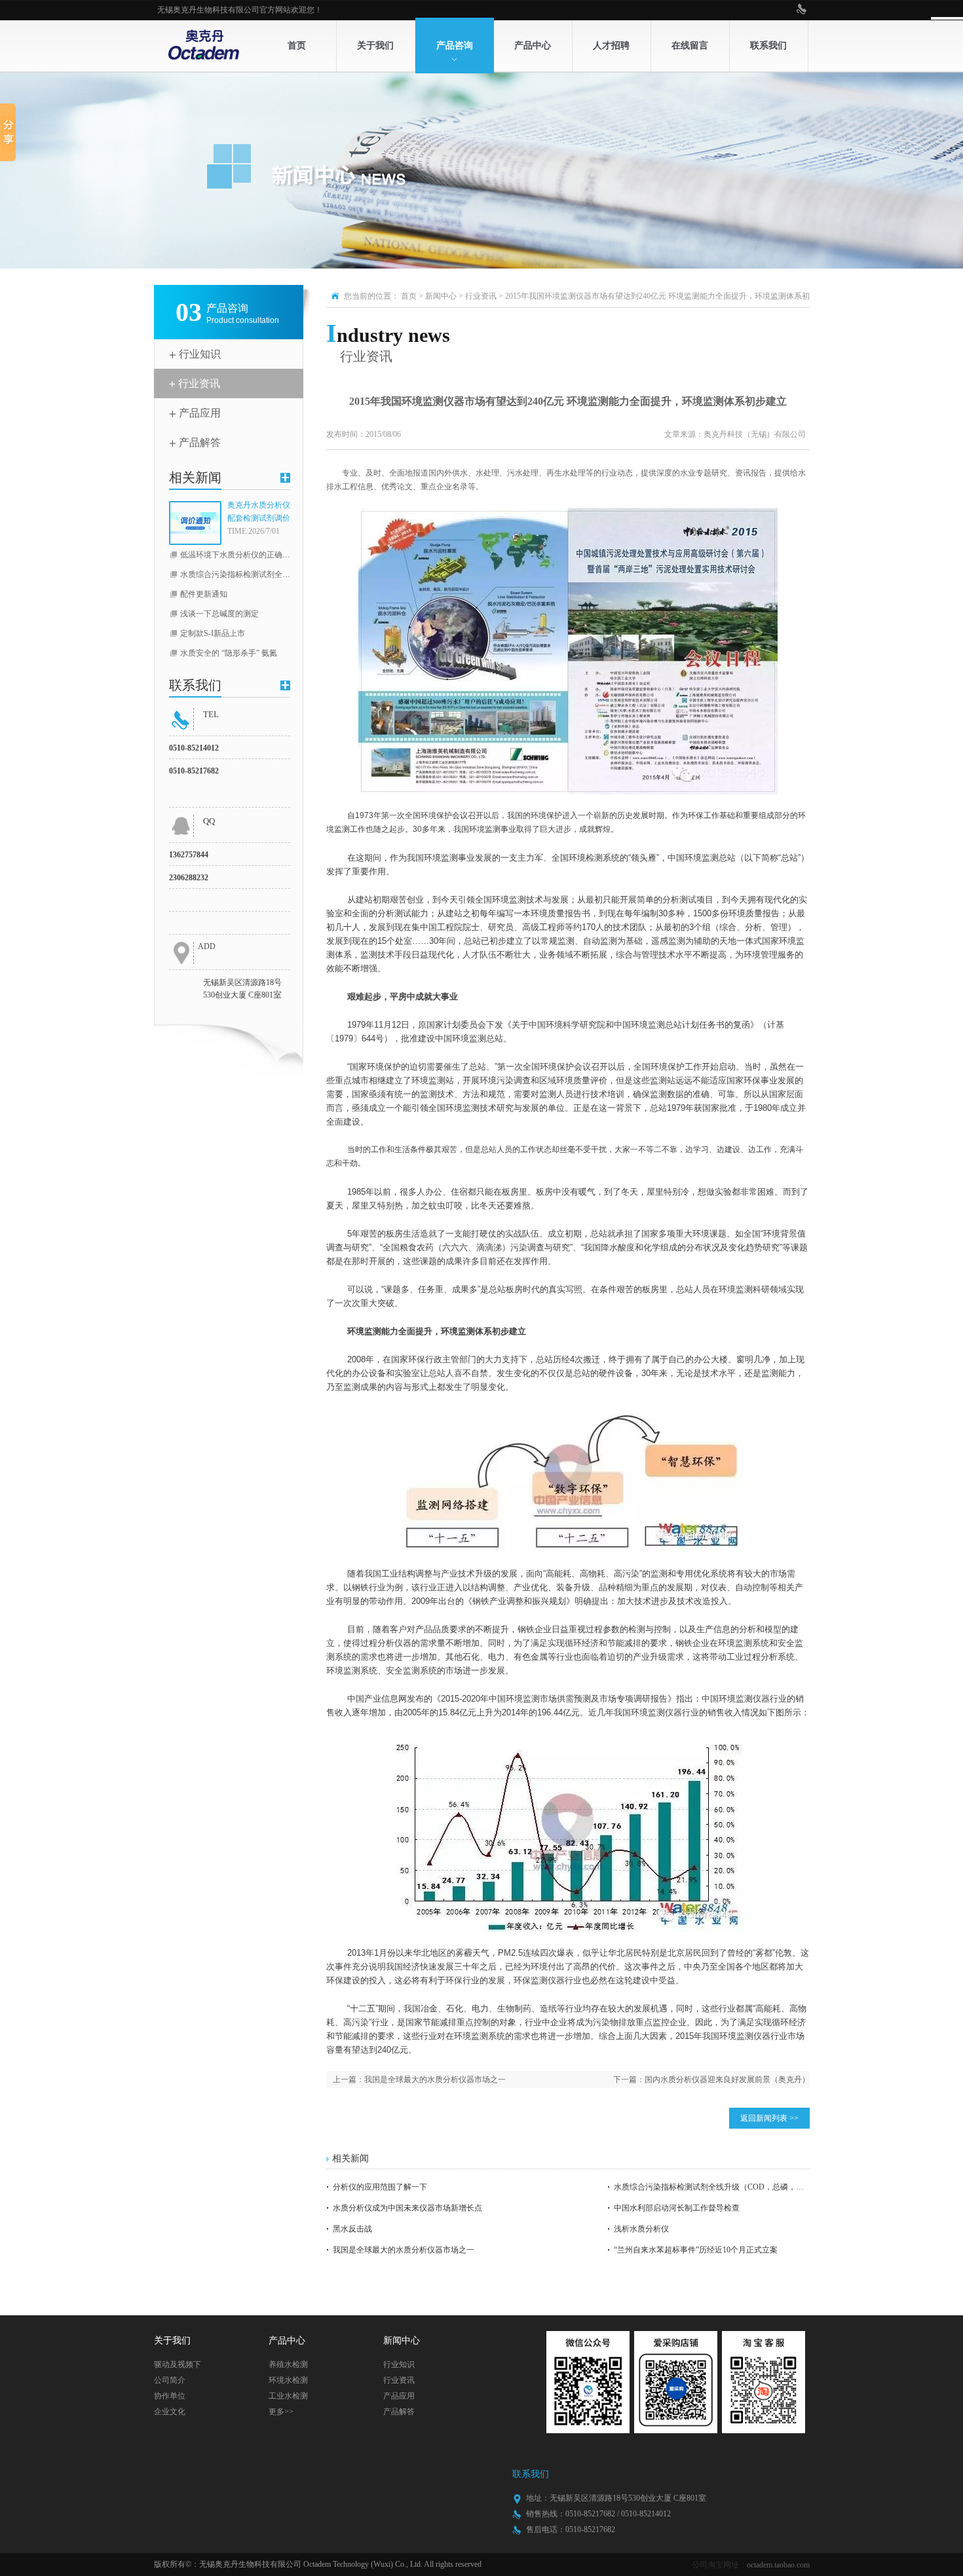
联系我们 (768, 46)
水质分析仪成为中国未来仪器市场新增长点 (407, 2208)
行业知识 (200, 354)
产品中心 (533, 46)
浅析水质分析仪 (641, 2229)
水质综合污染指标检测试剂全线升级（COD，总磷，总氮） (283, 574)
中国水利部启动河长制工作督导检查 (677, 2208)
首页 (297, 46)
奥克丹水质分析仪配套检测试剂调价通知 (259, 513)
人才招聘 (611, 46)
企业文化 (170, 2412)
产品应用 (200, 413)
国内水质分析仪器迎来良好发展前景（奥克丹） (727, 2080)
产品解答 (200, 442)
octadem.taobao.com (778, 2565)
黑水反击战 (352, 2229)
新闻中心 (441, 296)
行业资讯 (199, 383)
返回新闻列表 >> (769, 2118)
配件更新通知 (204, 594)
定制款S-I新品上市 (213, 633)
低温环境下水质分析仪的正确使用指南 (247, 555)
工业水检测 (288, 2396)
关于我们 (375, 46)
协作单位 (170, 2396)
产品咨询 (455, 46)
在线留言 (690, 46)
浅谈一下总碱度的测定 (219, 614)
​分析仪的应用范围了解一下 (380, 2187)
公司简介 (170, 2380)
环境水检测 (288, 2380)
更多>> (281, 2412)
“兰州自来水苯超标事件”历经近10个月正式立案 (696, 2250)
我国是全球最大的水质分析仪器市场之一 (435, 2080)
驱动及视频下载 (178, 2366)
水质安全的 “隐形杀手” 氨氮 (229, 653)
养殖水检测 (288, 2364)
